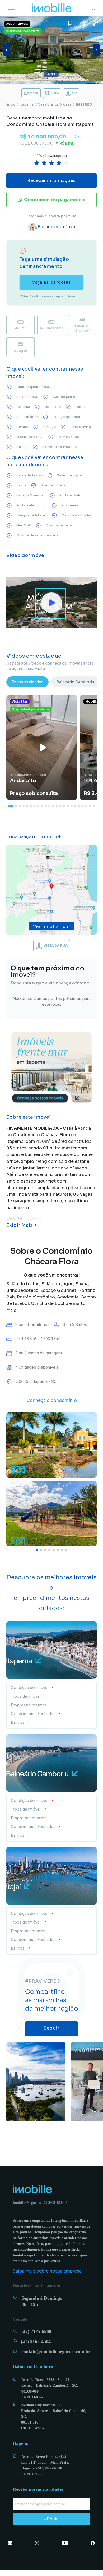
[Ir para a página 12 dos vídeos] (53, 806)
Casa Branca (48, 104)
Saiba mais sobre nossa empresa (47, 2277)
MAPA (55, 93)
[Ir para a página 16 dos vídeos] (68, 806)
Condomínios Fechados (33, 1714)
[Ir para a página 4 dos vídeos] (24, 806)
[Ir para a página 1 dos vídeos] (11, 806)
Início (11, 104)
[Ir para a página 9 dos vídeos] (42, 806)
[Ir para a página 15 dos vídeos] (64, 806)
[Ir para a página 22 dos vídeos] (90, 806)
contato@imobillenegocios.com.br (54, 2357)
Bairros (18, 1722)
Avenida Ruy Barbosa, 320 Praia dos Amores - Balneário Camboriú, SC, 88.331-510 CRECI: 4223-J (54, 2423)
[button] (51, 1686)
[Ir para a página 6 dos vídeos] (31, 806)
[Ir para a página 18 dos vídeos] (75, 806)
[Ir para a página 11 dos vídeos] (49, 806)
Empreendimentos (29, 1705)
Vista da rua (56, 946)
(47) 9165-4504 (40, 2347)
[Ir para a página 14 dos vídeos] (60, 806)
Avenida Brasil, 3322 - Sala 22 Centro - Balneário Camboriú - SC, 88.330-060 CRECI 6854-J (50, 2394)
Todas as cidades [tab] (27, 682)
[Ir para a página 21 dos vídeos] (86, 806)
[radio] (37, 163)
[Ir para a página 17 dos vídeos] (72, 806)
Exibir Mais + (22, 1225)
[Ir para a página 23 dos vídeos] (94, 806)
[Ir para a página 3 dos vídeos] (20, 806)
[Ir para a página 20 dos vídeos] (83, 806)
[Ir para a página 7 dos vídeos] (35, 806)
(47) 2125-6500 (40, 2337)
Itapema (27, 104)
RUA (74, 93)
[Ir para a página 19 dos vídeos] (79, 806)
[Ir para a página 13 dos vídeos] (57, 806)
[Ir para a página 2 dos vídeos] (16, 806)
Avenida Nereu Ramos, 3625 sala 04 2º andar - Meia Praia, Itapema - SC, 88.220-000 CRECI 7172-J (46, 2471)
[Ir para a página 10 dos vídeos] (46, 806)
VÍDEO (34, 93)
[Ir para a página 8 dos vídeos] (38, 806)
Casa (67, 104)
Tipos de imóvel (26, 1696)
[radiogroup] (51, 163)
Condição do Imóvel (30, 1688)
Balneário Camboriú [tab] (75, 682)
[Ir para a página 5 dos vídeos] (27, 806)
